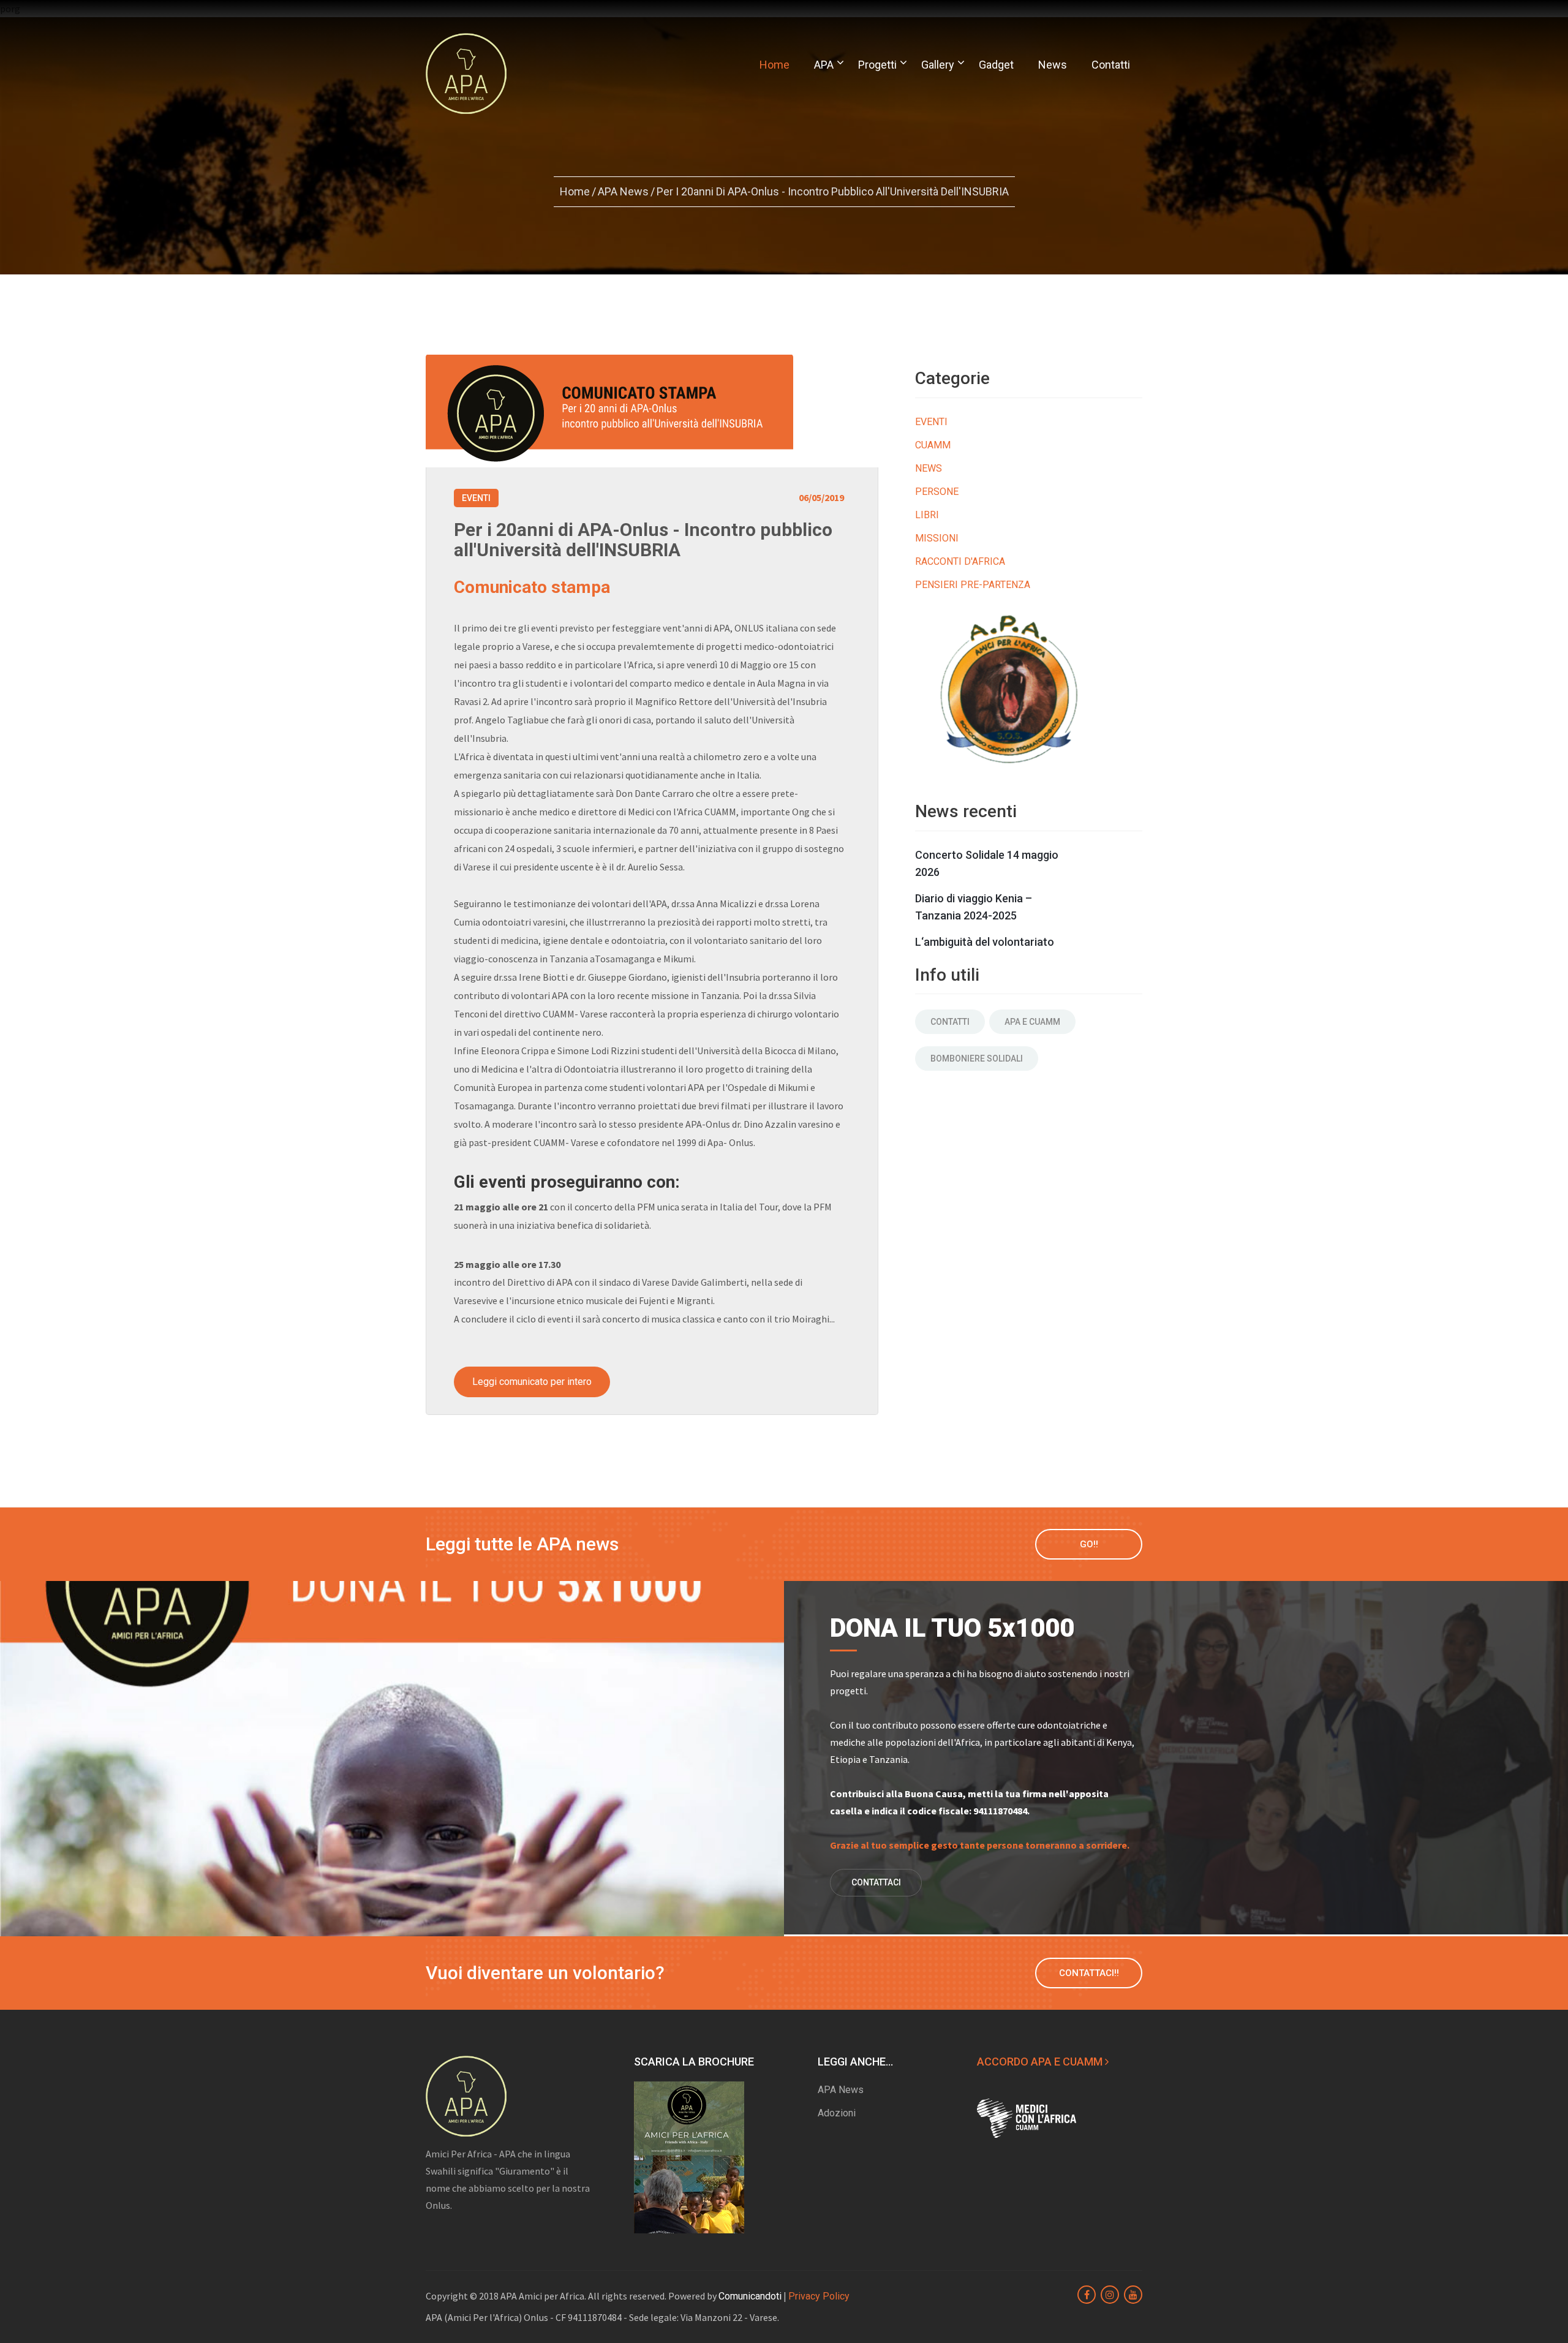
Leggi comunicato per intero (532, 1382)
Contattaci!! (1089, 1973)
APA (824, 65)
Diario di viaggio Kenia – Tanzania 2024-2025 (974, 907)
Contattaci (876, 1882)
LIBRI (927, 515)
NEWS (929, 468)
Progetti (877, 65)
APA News (623, 191)
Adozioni (837, 2113)
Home (775, 65)
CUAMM (933, 445)
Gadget (996, 65)
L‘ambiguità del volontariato (985, 942)
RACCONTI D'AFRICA (960, 561)
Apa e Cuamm (1032, 1022)
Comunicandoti (750, 2296)
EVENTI (931, 422)
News (1053, 65)
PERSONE (937, 492)
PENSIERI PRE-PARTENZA (973, 585)
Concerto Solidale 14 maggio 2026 (987, 863)
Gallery (938, 65)
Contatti (1111, 65)
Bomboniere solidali (977, 1058)
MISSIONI (937, 538)
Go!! (1089, 1544)
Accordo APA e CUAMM (1041, 2062)
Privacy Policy (819, 2296)
